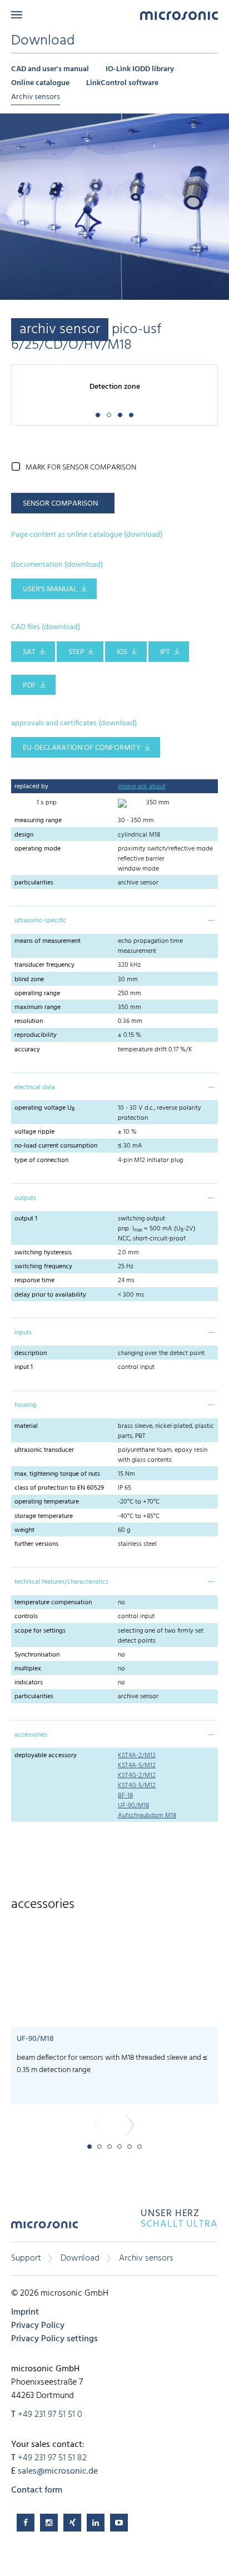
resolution (29, 1021)
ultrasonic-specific (40, 921)
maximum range (38, 1007)
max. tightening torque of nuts (57, 1474)
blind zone (29, 980)
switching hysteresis (43, 1253)
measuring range (38, 820)
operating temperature (47, 1502)
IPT (165, 652)
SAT (29, 652)
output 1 (26, 1219)
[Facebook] (26, 2523)
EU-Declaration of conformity (82, 748)
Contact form (37, 2490)
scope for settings (40, 1631)
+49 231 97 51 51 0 (50, 2415)
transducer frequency (44, 965)
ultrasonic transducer (44, 1450)
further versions (36, 1544)
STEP (76, 652)
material (26, 1426)
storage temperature (44, 1516)
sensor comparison (60, 504)
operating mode (38, 849)
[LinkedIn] (96, 2523)
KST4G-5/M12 (137, 1786)
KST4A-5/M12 (137, 1766)
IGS (122, 652)
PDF (29, 686)
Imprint (25, 2312)
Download (80, 2258)
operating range (37, 993)
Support (26, 2258)
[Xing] (72, 2523)
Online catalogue (40, 83)
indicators (29, 1683)
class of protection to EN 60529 (59, 1488)
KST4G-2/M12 (137, 1776)
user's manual (50, 589)
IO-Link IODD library (140, 69)
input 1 (24, 1367)
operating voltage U (44, 1108)
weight (24, 1530)
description (31, 1353)
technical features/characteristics (61, 1582)
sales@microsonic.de (58, 2471)
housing (26, 1405)
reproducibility (36, 1035)
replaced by (31, 787)
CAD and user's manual (50, 69)
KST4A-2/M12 (137, 1756)
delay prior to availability (50, 1295)
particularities (34, 883)
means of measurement (48, 941)
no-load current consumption (56, 1146)
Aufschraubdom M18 (147, 1816)
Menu (17, 15)
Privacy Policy (38, 2326)
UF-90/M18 (133, 1806)
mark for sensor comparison (81, 468)
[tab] (114, 919)
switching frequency (43, 1267)
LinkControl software (122, 83)
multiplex (28, 1669)
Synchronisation (37, 1655)
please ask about (142, 787)
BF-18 (125, 1796)
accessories (31, 1735)
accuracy (27, 1050)
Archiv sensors (36, 97)
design (24, 835)
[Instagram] (49, 2523)
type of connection (41, 1160)
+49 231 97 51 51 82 (52, 2458)
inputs (23, 1333)
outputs (25, 1198)
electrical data (35, 1087)
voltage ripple (34, 1132)
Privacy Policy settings (54, 2339)
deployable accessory (46, 1756)
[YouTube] (119, 2523)
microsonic (44, 2229)
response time (34, 1280)
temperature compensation (53, 1603)
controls (26, 1616)
